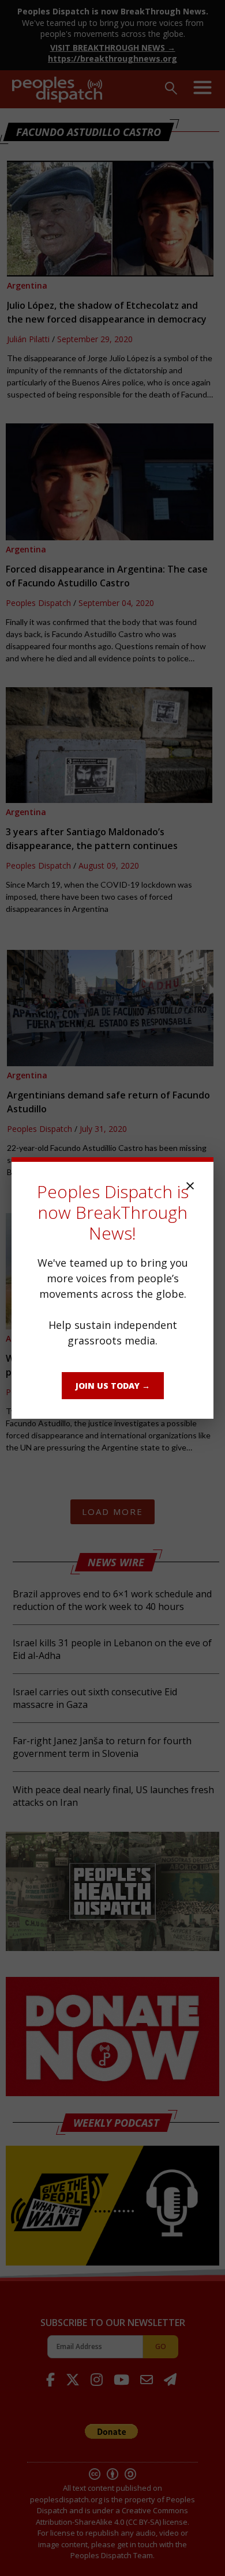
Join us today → (113, 1386)
